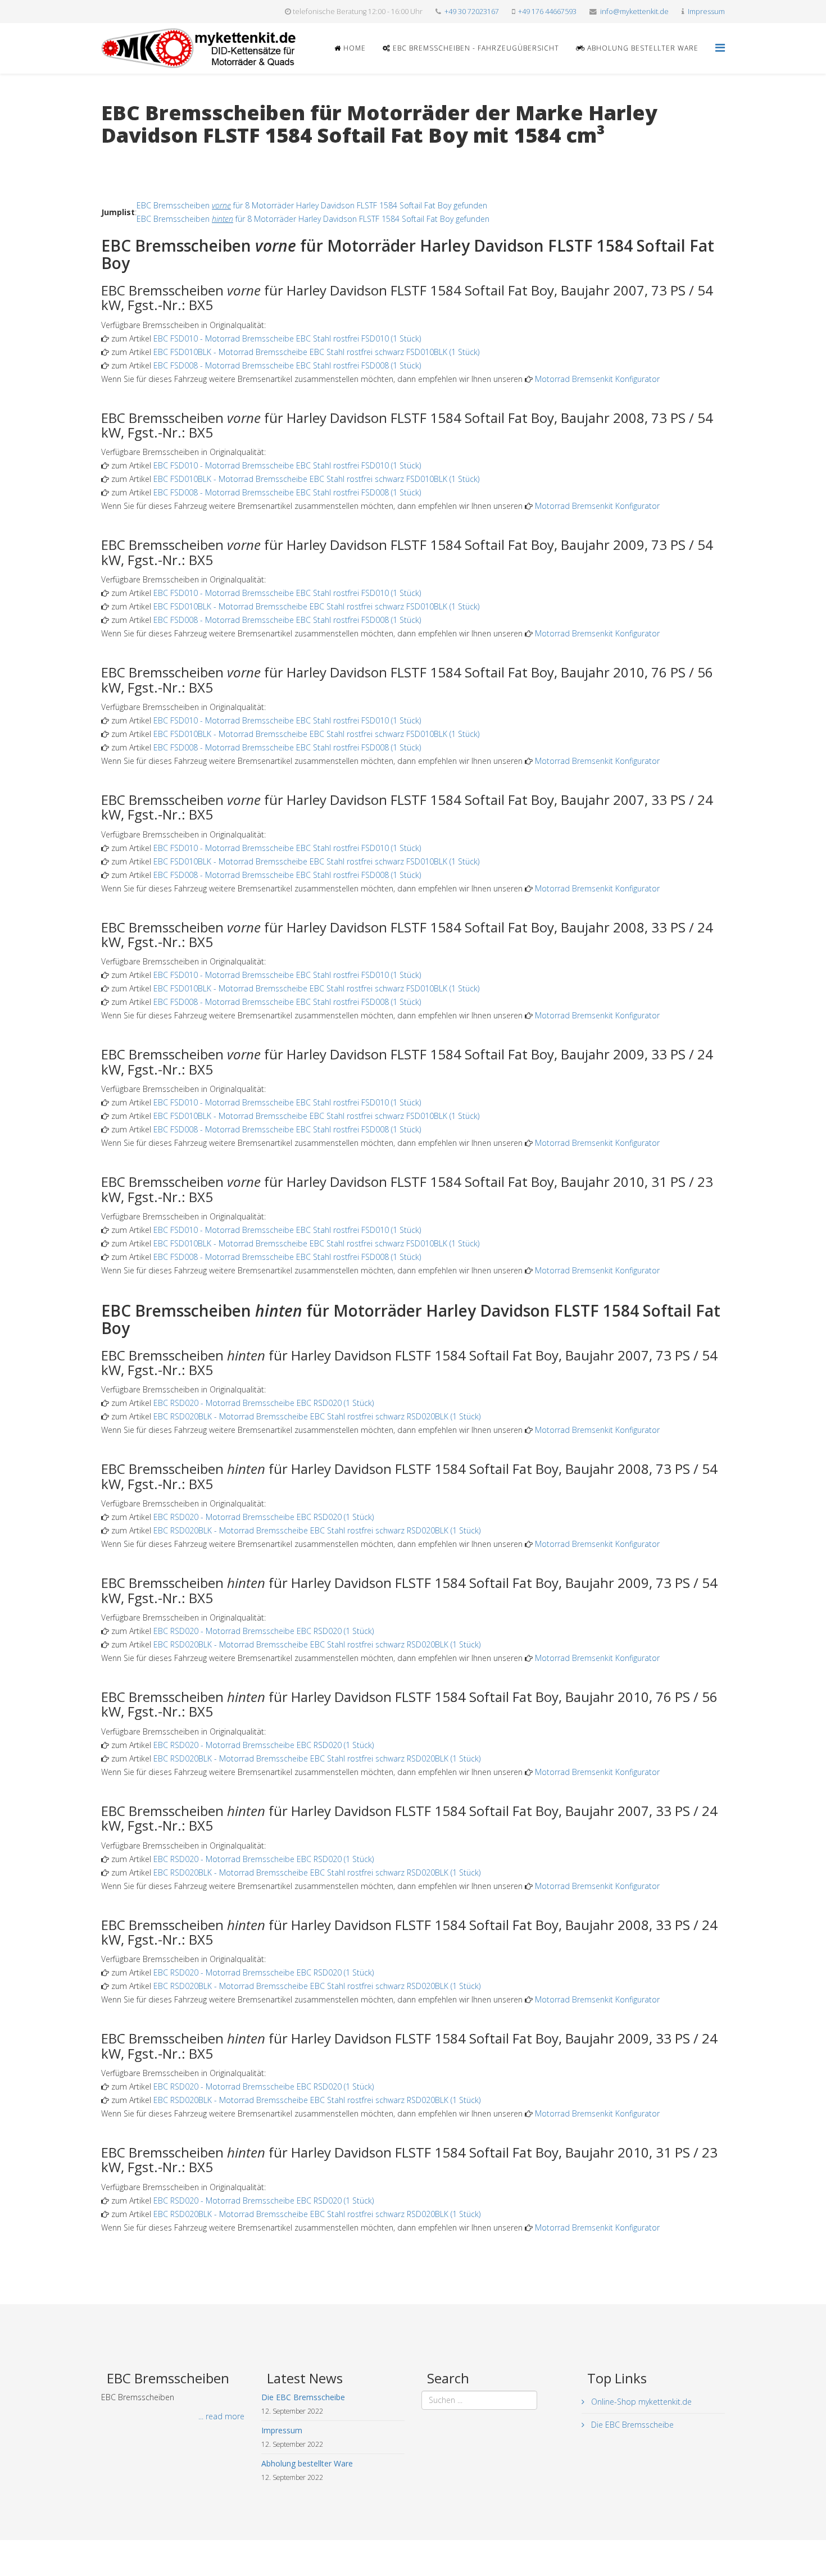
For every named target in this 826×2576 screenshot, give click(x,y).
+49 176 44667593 (547, 12)
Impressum (706, 12)
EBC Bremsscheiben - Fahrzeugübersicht (475, 48)
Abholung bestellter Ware (642, 48)
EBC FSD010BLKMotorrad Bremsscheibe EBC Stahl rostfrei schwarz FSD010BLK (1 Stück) (316, 352)
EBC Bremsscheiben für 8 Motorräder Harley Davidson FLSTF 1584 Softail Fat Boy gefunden (312, 205)
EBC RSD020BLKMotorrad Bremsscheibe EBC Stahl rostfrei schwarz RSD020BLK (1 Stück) (317, 1416)
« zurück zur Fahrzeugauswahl (155, 158)
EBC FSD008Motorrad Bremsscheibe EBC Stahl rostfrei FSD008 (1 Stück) (287, 365)
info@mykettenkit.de (634, 12)
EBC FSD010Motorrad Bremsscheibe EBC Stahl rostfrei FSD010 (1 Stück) (287, 338)
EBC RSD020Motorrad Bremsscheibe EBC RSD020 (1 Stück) (264, 1403)
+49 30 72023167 (472, 12)
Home (353, 48)
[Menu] (720, 47)
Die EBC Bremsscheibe (631, 2425)
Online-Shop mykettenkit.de (640, 2402)
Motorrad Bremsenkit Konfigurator (597, 379)
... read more (221, 2416)
